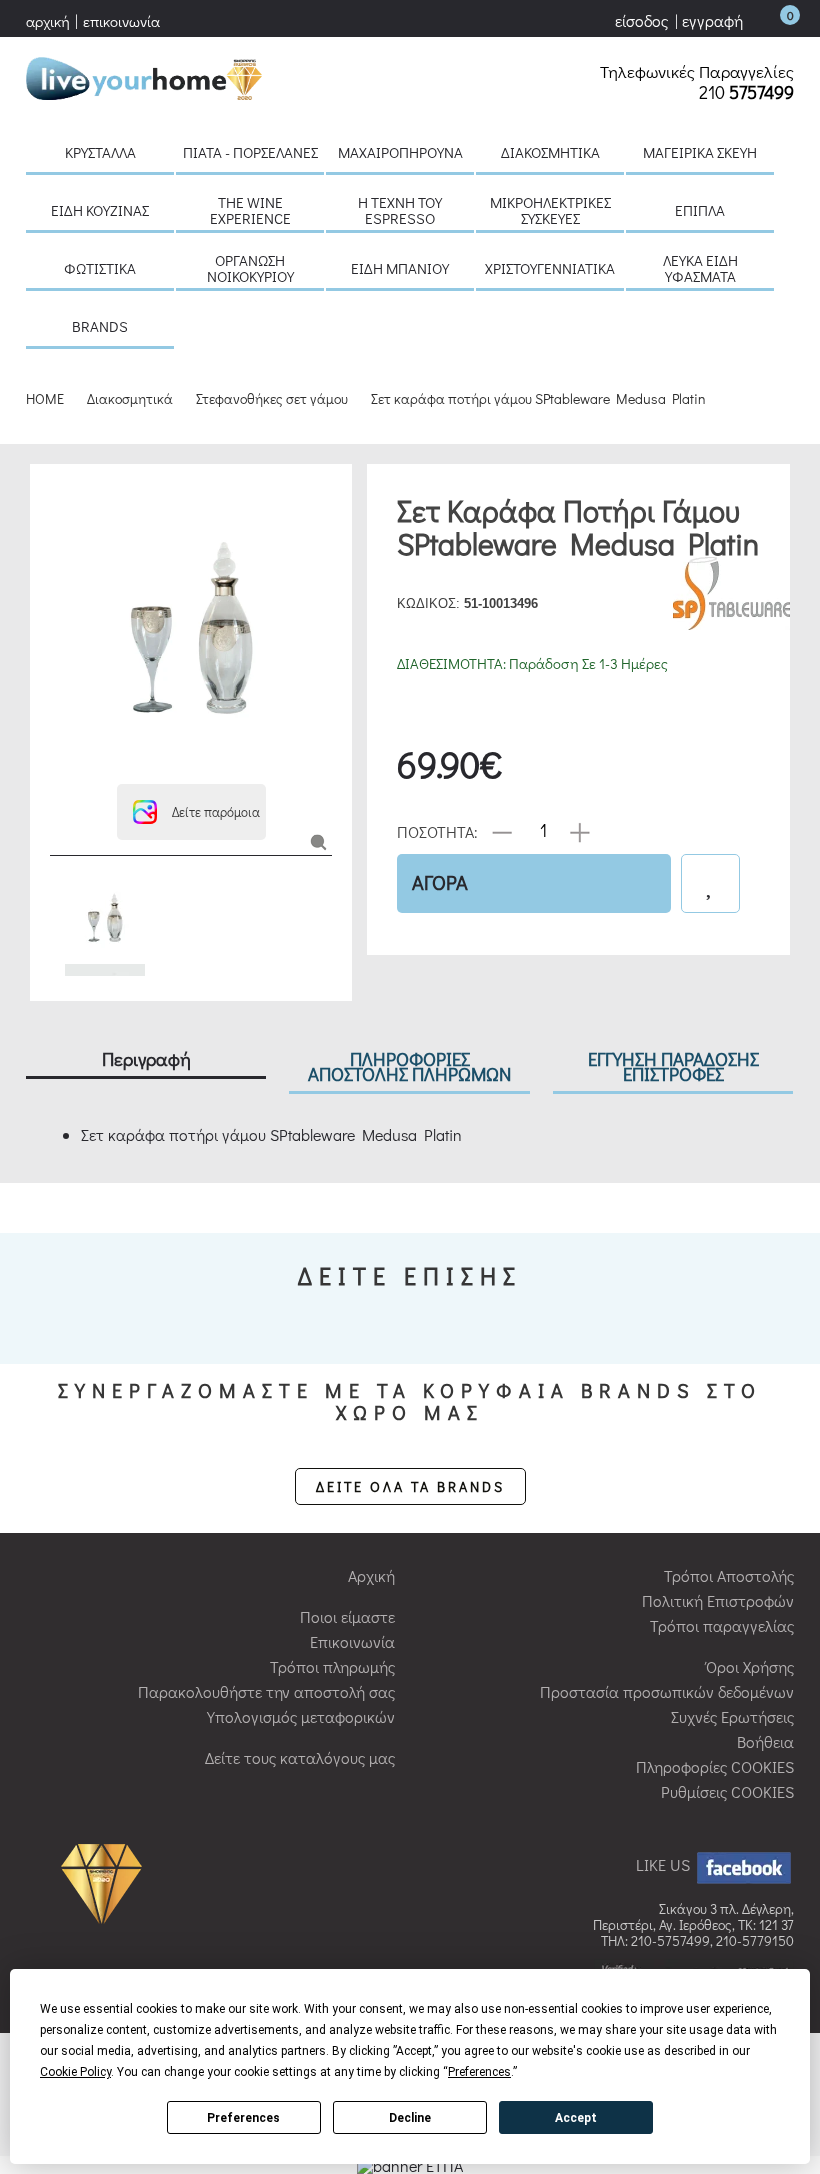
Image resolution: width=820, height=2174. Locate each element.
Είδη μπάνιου (400, 268)
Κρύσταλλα (100, 152)
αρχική (48, 21)
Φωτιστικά (100, 268)
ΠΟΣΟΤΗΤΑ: (437, 830)
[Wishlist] (710, 883)
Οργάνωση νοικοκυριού (250, 268)
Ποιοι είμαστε (347, 1616)
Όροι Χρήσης (750, 1666)
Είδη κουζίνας (100, 210)
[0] (770, 20)
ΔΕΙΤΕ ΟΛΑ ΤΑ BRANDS (410, 1486)
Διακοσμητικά (550, 152)
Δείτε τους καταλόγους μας (300, 1757)
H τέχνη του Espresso (400, 210)
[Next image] (60, 758)
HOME (45, 398)
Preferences (243, 2118)
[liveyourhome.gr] (144, 75)
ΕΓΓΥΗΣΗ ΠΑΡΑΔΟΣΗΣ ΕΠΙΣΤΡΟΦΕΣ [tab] (673, 1066)
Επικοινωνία (352, 1641)
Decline (410, 2118)
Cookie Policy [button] (75, 2072)
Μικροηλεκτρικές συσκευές (550, 210)
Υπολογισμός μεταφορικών (301, 1716)
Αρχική (371, 1575)
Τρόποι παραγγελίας (722, 1625)
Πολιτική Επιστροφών (718, 1600)
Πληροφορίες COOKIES (715, 1766)
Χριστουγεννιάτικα (550, 268)
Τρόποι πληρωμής (332, 1666)
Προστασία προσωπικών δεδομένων (667, 1691)
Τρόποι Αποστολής (729, 1575)
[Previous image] (60, 493)
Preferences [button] (479, 2072)
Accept (576, 2118)
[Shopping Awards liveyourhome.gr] (106, 1881)
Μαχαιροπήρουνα (400, 152)
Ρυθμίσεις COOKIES (727, 1791)
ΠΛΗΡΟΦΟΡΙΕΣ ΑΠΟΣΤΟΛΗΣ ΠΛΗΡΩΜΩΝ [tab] (409, 1066)
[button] (191, 812)
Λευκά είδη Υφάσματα (700, 268)
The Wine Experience (250, 210)
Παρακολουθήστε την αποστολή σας (266, 1691)
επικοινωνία (121, 21)
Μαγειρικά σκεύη (700, 152)
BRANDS (100, 326)
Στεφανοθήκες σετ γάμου (272, 398)
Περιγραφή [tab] (146, 1058)
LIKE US (665, 1864)
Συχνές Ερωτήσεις (732, 1716)
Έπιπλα (700, 210)
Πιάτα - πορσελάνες (250, 152)
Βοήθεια (765, 1741)
